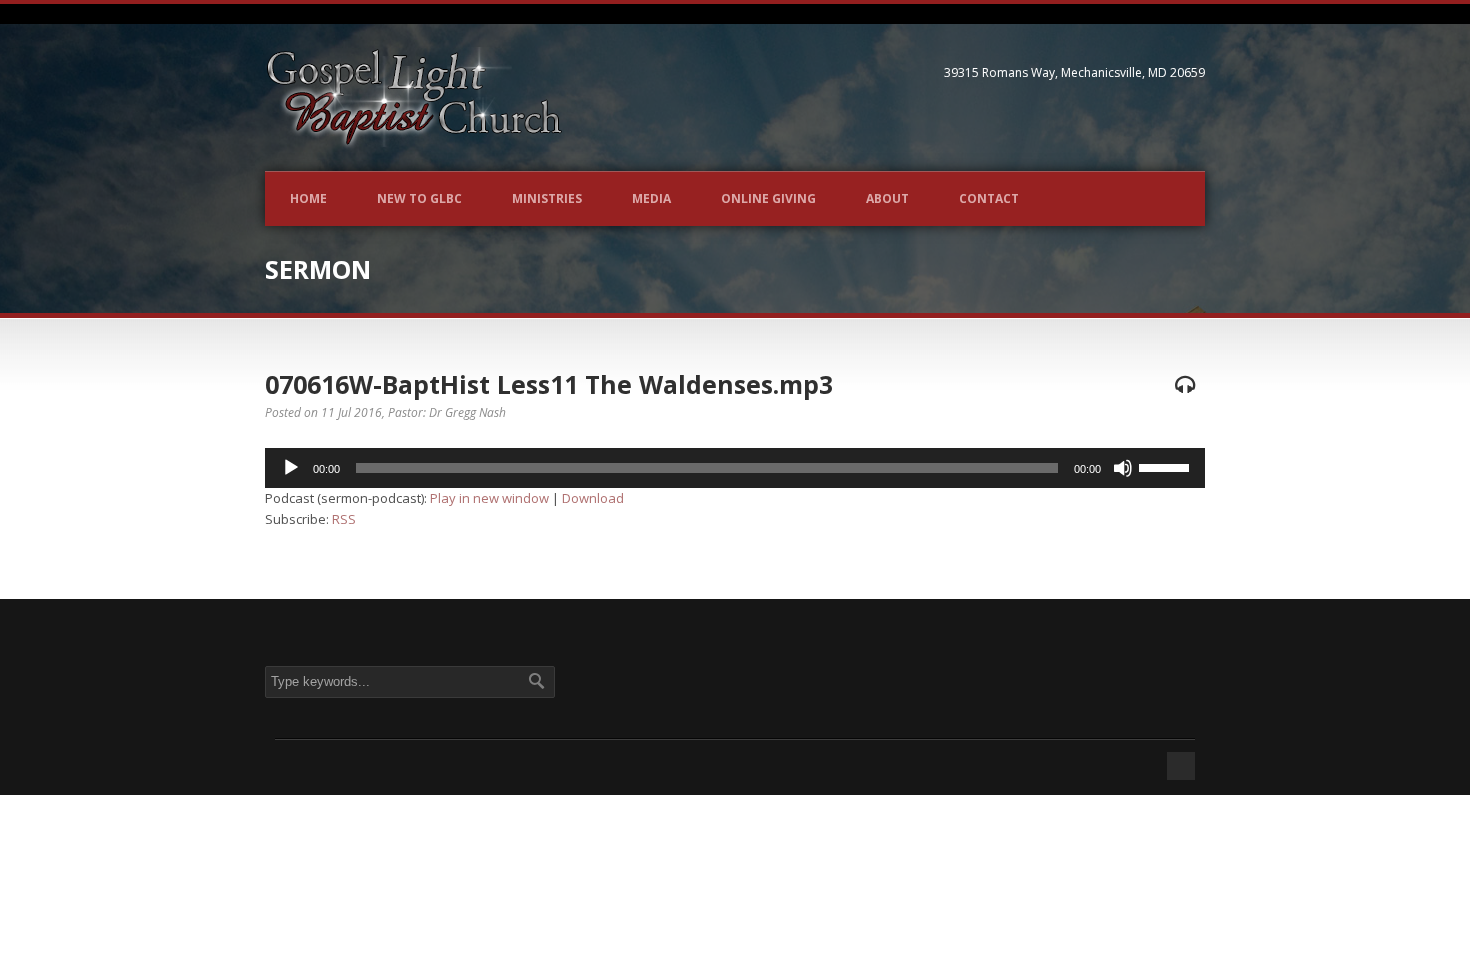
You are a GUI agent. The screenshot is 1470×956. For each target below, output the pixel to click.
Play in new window (489, 498)
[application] (735, 468)
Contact (989, 198)
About (887, 198)
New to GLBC (419, 198)
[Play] (291, 468)
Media (651, 198)
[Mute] (1123, 468)
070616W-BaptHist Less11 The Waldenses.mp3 (549, 384)
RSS (344, 519)
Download (593, 498)
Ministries (547, 198)
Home (308, 198)
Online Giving (768, 198)
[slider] (1167, 466)
